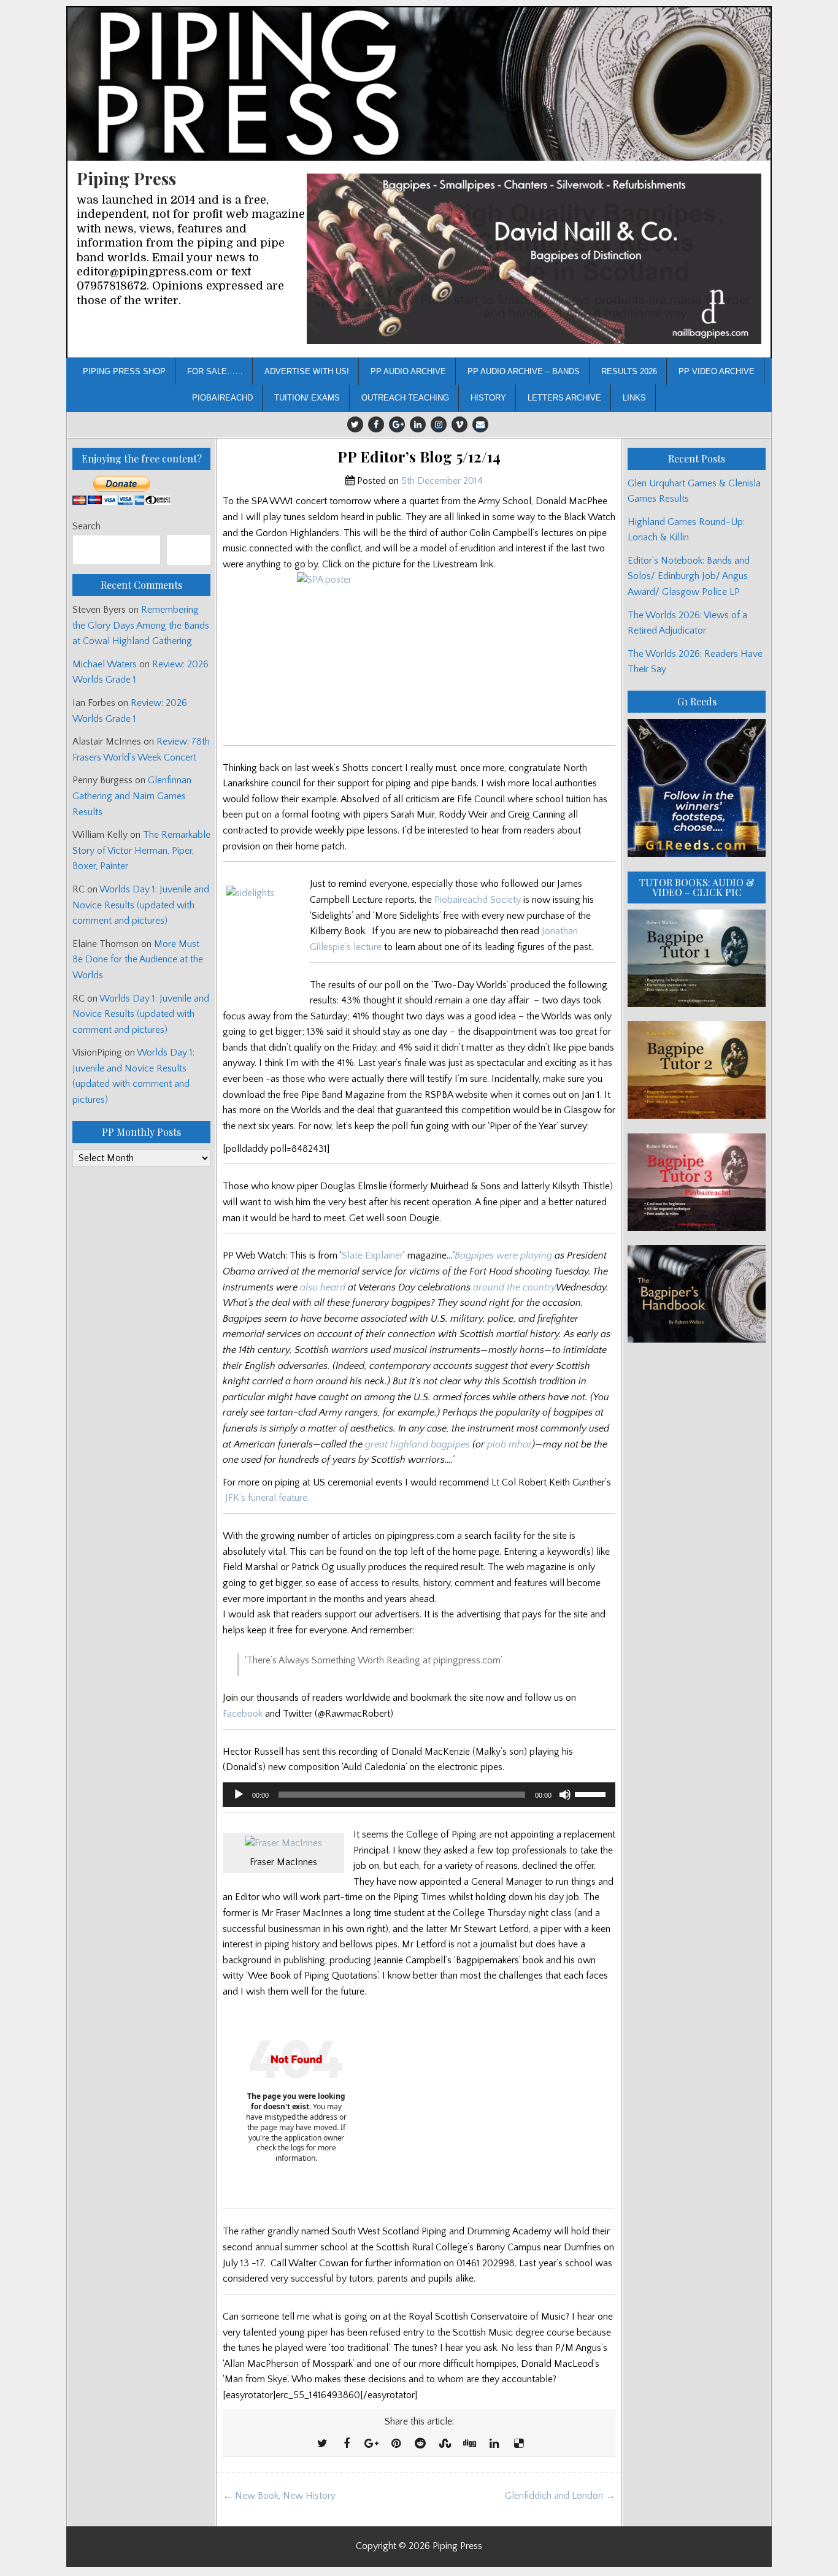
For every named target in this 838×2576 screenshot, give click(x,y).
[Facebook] (376, 424)
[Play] (239, 1795)
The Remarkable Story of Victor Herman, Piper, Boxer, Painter (141, 850)
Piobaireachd (222, 398)
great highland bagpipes (417, 1444)
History (488, 398)
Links (634, 398)
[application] (419, 1795)
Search (86, 526)
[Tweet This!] (322, 2444)
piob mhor (509, 1444)
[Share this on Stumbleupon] (445, 2444)
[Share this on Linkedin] (494, 2444)
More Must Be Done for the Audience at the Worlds (138, 960)
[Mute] (565, 1795)
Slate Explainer (372, 1255)
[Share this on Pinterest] (396, 2444)
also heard (323, 1287)
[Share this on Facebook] (347, 2444)
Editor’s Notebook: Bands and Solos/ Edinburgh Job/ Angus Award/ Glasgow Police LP (689, 576)
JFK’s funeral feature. (267, 1498)
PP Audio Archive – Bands (524, 371)
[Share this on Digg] (469, 2444)
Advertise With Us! (307, 371)
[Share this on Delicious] (518, 2444)
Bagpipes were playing (503, 1255)
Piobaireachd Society (478, 900)
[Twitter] (355, 424)
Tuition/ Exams (307, 398)
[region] (534, 259)
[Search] (189, 550)
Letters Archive (564, 398)
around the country (514, 1287)
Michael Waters (105, 664)
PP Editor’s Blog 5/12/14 (419, 457)
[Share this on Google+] (371, 2444)
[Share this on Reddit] (420, 2444)
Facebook (243, 1714)
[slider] (592, 1793)
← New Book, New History (279, 2496)
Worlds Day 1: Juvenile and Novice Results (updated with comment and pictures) (141, 905)
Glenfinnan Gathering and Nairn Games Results (132, 796)
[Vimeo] (459, 424)
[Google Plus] (397, 424)
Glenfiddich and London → (560, 2496)
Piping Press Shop (124, 371)
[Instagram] (439, 424)
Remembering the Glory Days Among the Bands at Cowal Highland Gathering (141, 625)
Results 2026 (629, 371)
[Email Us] (480, 424)
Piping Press (126, 178)
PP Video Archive (717, 371)
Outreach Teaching (405, 398)
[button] (534, 259)
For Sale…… (215, 371)
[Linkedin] (418, 424)
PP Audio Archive (408, 371)
